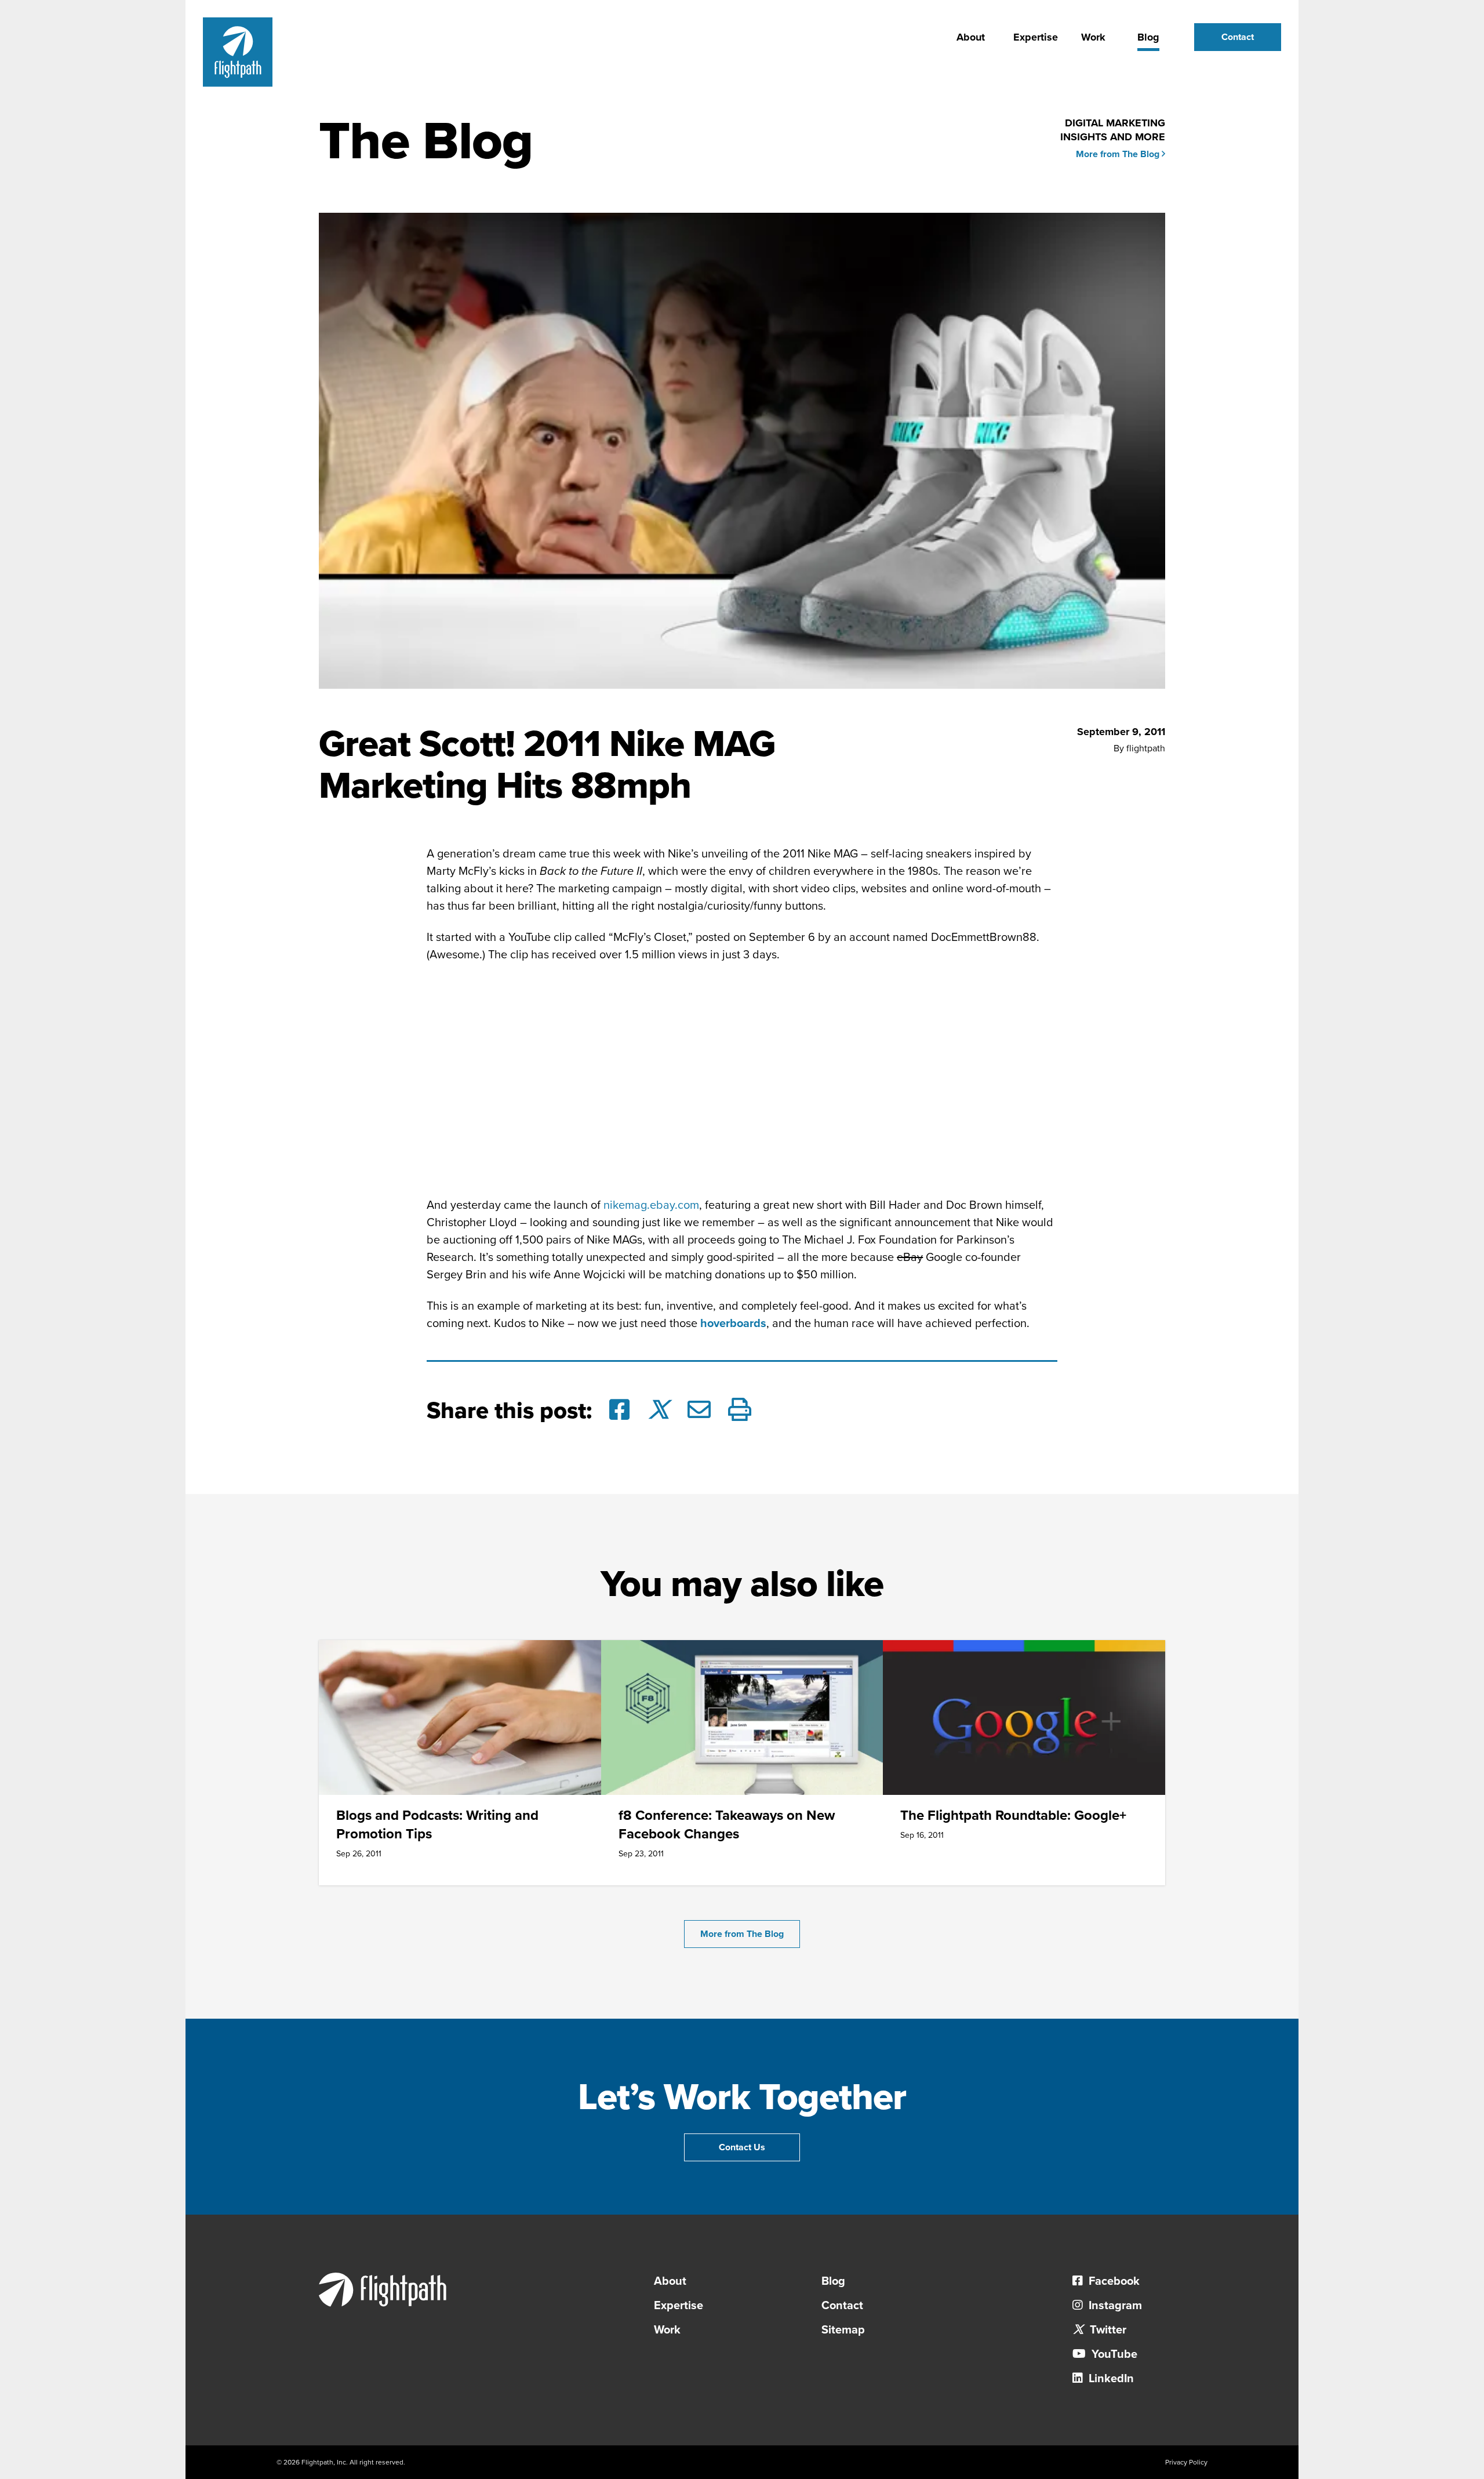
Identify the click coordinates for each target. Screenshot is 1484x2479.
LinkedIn (1110, 2379)
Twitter (1107, 2330)
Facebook (1113, 2281)
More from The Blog (1119, 154)
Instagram (1114, 2306)
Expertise (1036, 37)
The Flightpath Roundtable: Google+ (1013, 1815)
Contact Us (742, 2147)
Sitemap (843, 2330)
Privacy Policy (1186, 2462)
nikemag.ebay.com (651, 1205)
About (971, 37)
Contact (1238, 37)
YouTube (1113, 2354)
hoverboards (733, 1324)
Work (1093, 37)
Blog (1148, 37)
